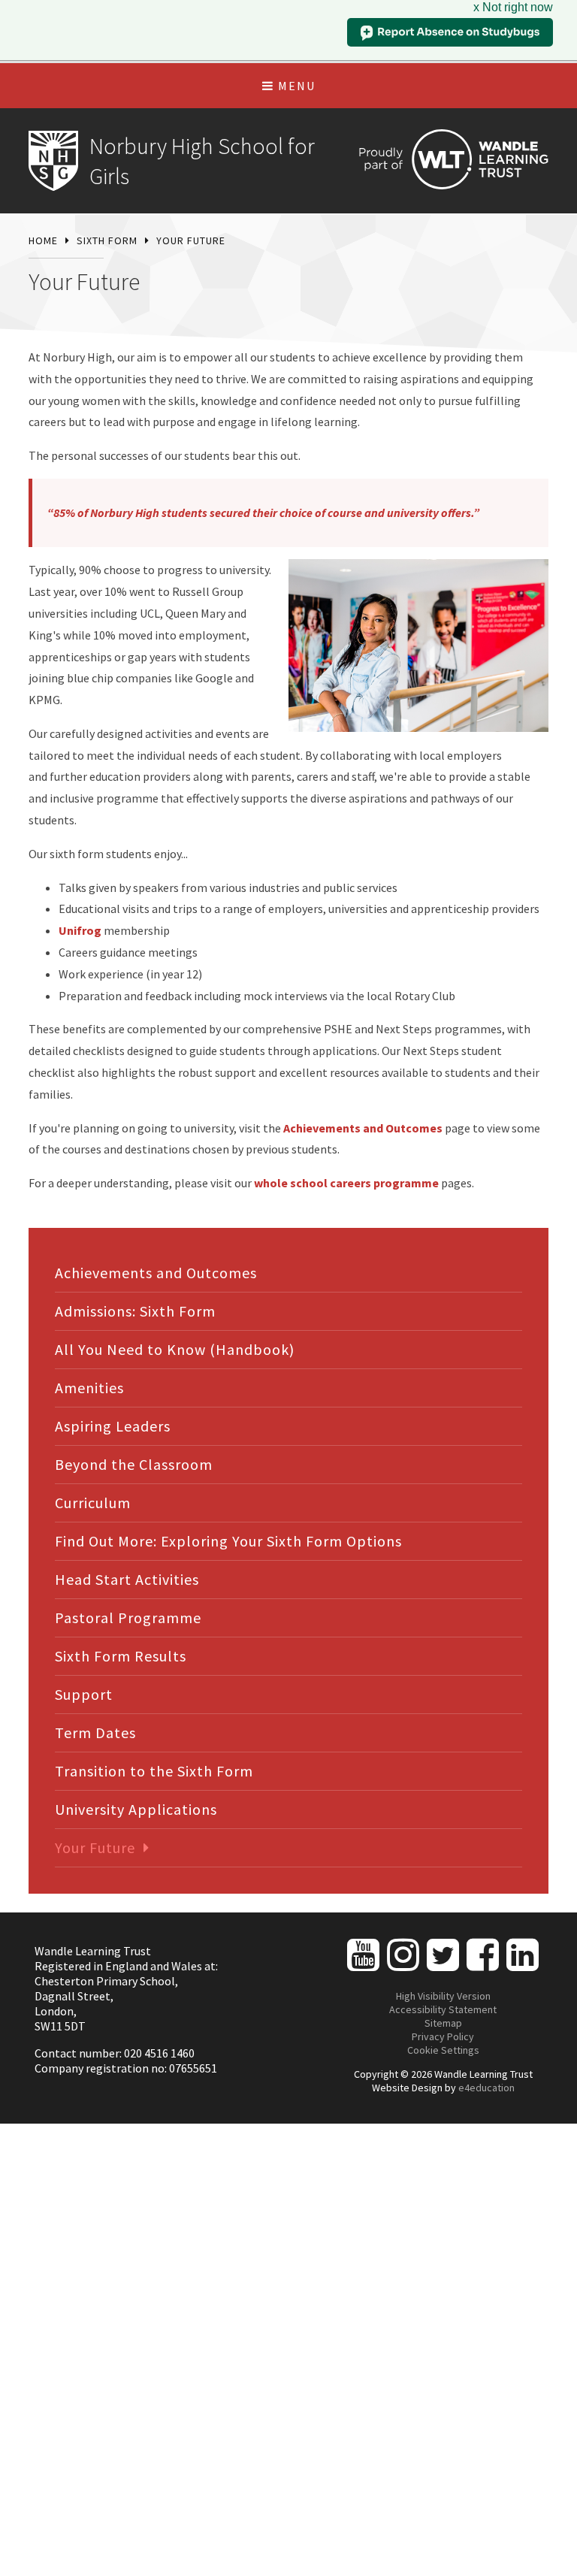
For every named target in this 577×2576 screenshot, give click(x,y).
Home (43, 240)
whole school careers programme (346, 1183)
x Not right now (513, 7)
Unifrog (81, 930)
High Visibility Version (443, 1996)
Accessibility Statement (443, 2009)
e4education (486, 2088)
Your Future (191, 240)
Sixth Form (107, 240)
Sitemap (443, 2023)
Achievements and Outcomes (363, 1128)
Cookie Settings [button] (443, 2050)
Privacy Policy (443, 2036)
